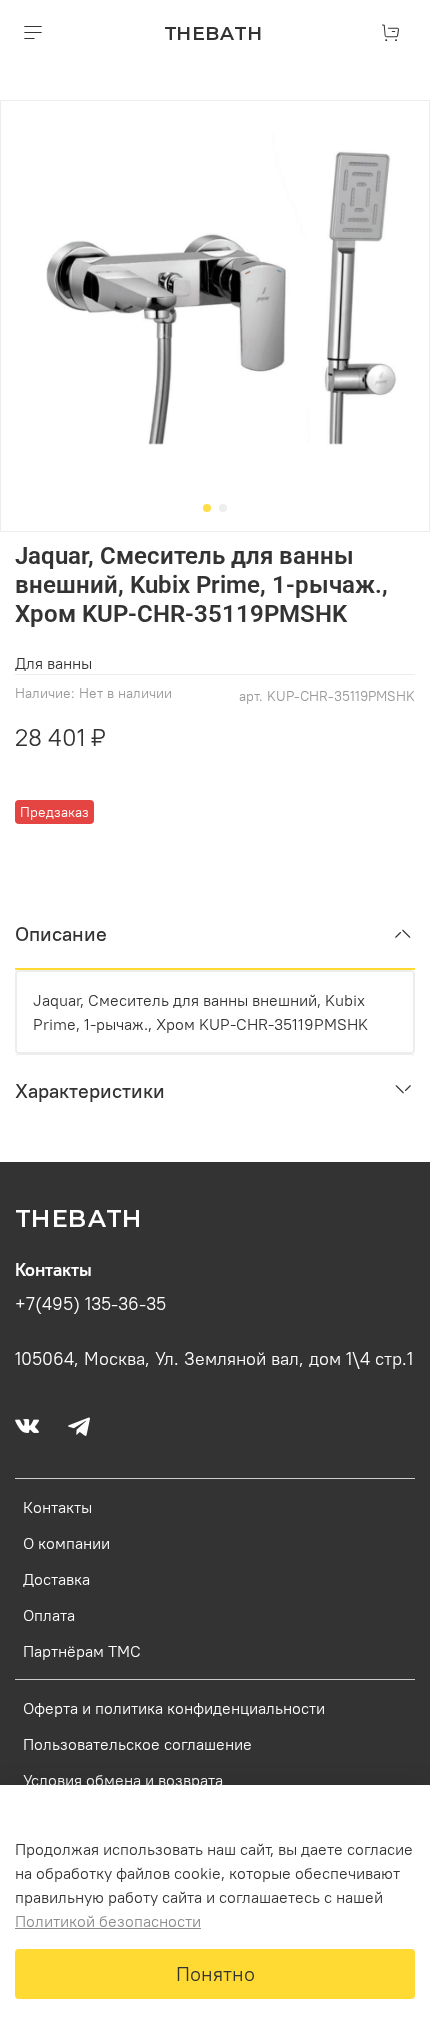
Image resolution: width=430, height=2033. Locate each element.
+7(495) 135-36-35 (90, 1304)
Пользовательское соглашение (137, 1744)
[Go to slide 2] (223, 508)
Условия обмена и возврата (123, 1780)
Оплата (49, 1615)
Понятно (215, 1973)
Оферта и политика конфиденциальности (174, 1708)
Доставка (56, 1579)
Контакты (57, 1507)
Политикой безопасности (108, 1921)
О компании (66, 1543)
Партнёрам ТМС (82, 1651)
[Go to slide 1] (207, 508)
